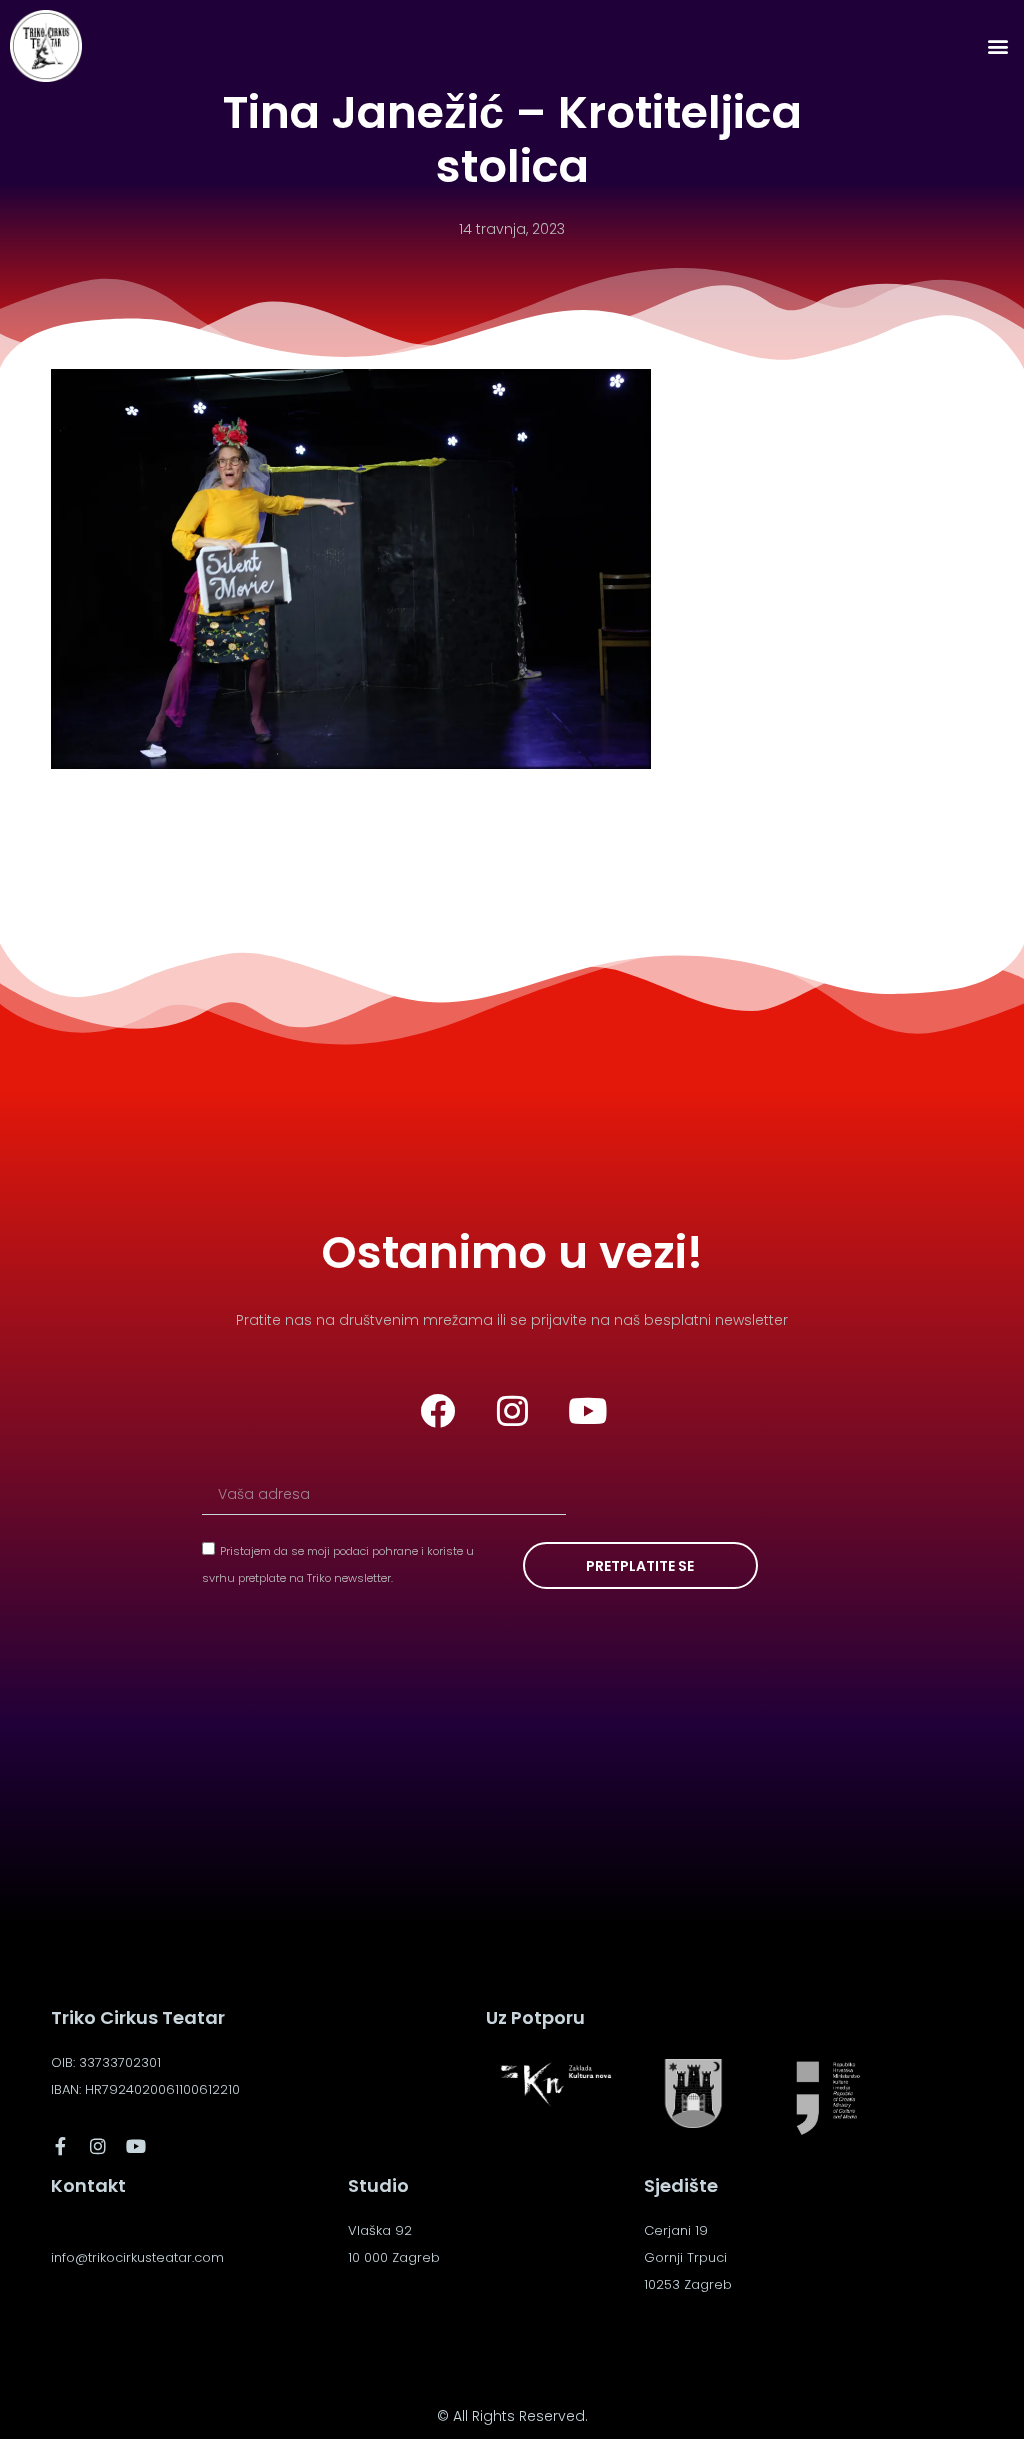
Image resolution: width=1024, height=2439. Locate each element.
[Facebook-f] (60, 2146)
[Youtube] (587, 1410)
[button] (997, 46)
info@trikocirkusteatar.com (137, 2257)
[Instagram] (512, 1410)
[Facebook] (437, 1410)
